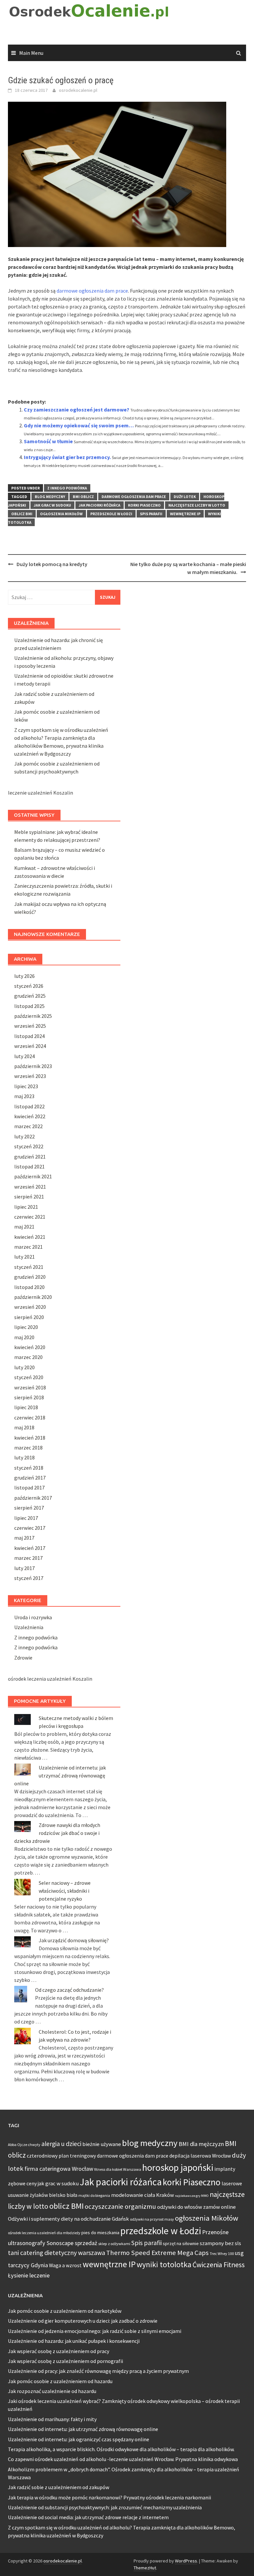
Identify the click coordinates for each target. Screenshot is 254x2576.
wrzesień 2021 (30, 1187)
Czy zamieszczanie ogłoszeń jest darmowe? (77, 410)
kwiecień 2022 (30, 1116)
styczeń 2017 (29, 1578)
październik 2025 (33, 1016)
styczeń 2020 (29, 1377)
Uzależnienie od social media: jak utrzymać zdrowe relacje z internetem (88, 2517)
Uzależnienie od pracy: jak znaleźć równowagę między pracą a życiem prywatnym (98, 2371)
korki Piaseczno (144, 505)
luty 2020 (24, 1367)
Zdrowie (23, 1658)
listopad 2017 (29, 1487)
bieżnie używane (102, 2144)
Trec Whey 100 (222, 2254)
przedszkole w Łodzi (111, 514)
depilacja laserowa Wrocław (200, 2156)
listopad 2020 (29, 1287)
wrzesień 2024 (30, 1046)
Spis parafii (151, 514)
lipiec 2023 (26, 1086)
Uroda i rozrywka (33, 1617)
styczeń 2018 (29, 1468)
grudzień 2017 (30, 1478)
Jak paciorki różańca (100, 505)
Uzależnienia (29, 1627)
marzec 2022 (28, 1126)
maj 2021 (24, 1227)
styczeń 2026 (29, 986)
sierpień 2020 (29, 1317)
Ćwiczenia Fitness (219, 2265)
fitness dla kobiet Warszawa (118, 2169)
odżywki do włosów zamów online (196, 2207)
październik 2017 (33, 1498)
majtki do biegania (94, 2195)
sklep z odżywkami (114, 2244)
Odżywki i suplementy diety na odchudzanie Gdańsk (68, 2219)
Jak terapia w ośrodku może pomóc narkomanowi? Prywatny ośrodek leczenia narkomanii (109, 2497)
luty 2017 (24, 1568)
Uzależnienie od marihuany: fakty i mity (52, 2419)
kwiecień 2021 (30, 1237)
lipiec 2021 (26, 1207)
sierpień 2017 (29, 1508)
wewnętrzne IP (185, 514)
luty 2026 (24, 976)
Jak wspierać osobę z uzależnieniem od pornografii (65, 2361)
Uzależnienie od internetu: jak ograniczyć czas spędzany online (79, 2439)
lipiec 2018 (26, 1407)
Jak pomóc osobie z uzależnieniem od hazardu (60, 2381)
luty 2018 (24, 1457)
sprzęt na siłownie (181, 2243)
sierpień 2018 (29, 1397)
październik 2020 (33, 1297)
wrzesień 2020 (30, 1307)
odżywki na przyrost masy (152, 2219)
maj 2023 (24, 1096)
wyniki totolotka (164, 2264)
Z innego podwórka (67, 488)
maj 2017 (24, 1538)
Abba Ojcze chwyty (24, 2145)
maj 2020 (24, 1337)
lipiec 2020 (26, 1327)
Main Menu (31, 53)
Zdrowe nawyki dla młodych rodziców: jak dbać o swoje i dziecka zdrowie (57, 1833)
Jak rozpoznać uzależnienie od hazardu (52, 2391)
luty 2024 (24, 1056)
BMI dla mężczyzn (201, 2144)
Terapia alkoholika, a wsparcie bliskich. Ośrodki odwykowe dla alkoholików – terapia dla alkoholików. (121, 2449)
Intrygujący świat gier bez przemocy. (67, 457)
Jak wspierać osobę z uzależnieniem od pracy (59, 2351)
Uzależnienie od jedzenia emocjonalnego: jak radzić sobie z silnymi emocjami (95, 2331)
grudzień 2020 (30, 1277)
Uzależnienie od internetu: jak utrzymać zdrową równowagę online (60, 1775)
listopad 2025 (29, 1006)
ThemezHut (145, 2568)
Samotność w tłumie (48, 441)
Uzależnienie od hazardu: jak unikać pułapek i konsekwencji (74, 2341)
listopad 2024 (29, 1036)
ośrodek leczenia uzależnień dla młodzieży (44, 2233)
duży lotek (185, 497)
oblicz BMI (22, 514)
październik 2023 (33, 1066)
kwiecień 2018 (30, 1438)
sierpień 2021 (29, 1197)
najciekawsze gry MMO (192, 2196)
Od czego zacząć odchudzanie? (69, 1990)
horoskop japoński (178, 2167)
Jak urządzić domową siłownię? (74, 1940)
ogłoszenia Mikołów (61, 514)
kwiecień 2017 (30, 1548)
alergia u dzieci (61, 2144)
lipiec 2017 (26, 1518)
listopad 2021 (29, 1166)
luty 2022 (24, 1136)
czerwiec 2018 (30, 1417)
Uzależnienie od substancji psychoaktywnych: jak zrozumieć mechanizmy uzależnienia (105, 2507)
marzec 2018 (28, 1448)
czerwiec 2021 (30, 1217)
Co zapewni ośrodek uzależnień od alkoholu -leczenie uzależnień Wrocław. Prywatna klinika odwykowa (123, 2459)
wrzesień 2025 (30, 1026)
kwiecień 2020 (30, 1347)
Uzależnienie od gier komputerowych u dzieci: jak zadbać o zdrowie (83, 2321)
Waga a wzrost (65, 2265)
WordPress (186, 2561)
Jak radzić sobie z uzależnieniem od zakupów (59, 2487)
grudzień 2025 (30, 996)
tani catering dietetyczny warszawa (57, 2253)
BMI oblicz (83, 497)
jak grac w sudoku (52, 505)
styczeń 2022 (29, 1146)
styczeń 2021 (29, 1267)
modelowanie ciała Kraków (143, 2195)
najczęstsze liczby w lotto (197, 505)
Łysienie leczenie (29, 2275)
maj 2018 (24, 1427)
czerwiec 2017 (30, 1528)
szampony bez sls (220, 2243)
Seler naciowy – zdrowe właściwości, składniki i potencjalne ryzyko (65, 1891)
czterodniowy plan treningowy (61, 2156)
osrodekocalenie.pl (78, 90)
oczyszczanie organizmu (120, 2206)
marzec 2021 (28, 1247)
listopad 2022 (29, 1106)
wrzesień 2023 (30, 1076)
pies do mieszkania (100, 2233)
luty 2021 (24, 1257)
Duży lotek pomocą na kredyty (52, 564)
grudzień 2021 (30, 1157)
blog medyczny (50, 497)
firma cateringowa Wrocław (59, 2169)
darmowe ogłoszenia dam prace (92, 291)
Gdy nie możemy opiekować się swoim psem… (79, 425)
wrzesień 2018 (30, 1387)
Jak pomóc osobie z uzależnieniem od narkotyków (65, 2311)
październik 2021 (33, 1176)
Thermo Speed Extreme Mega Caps (157, 2253)
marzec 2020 (28, 1357)
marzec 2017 (28, 1558)
